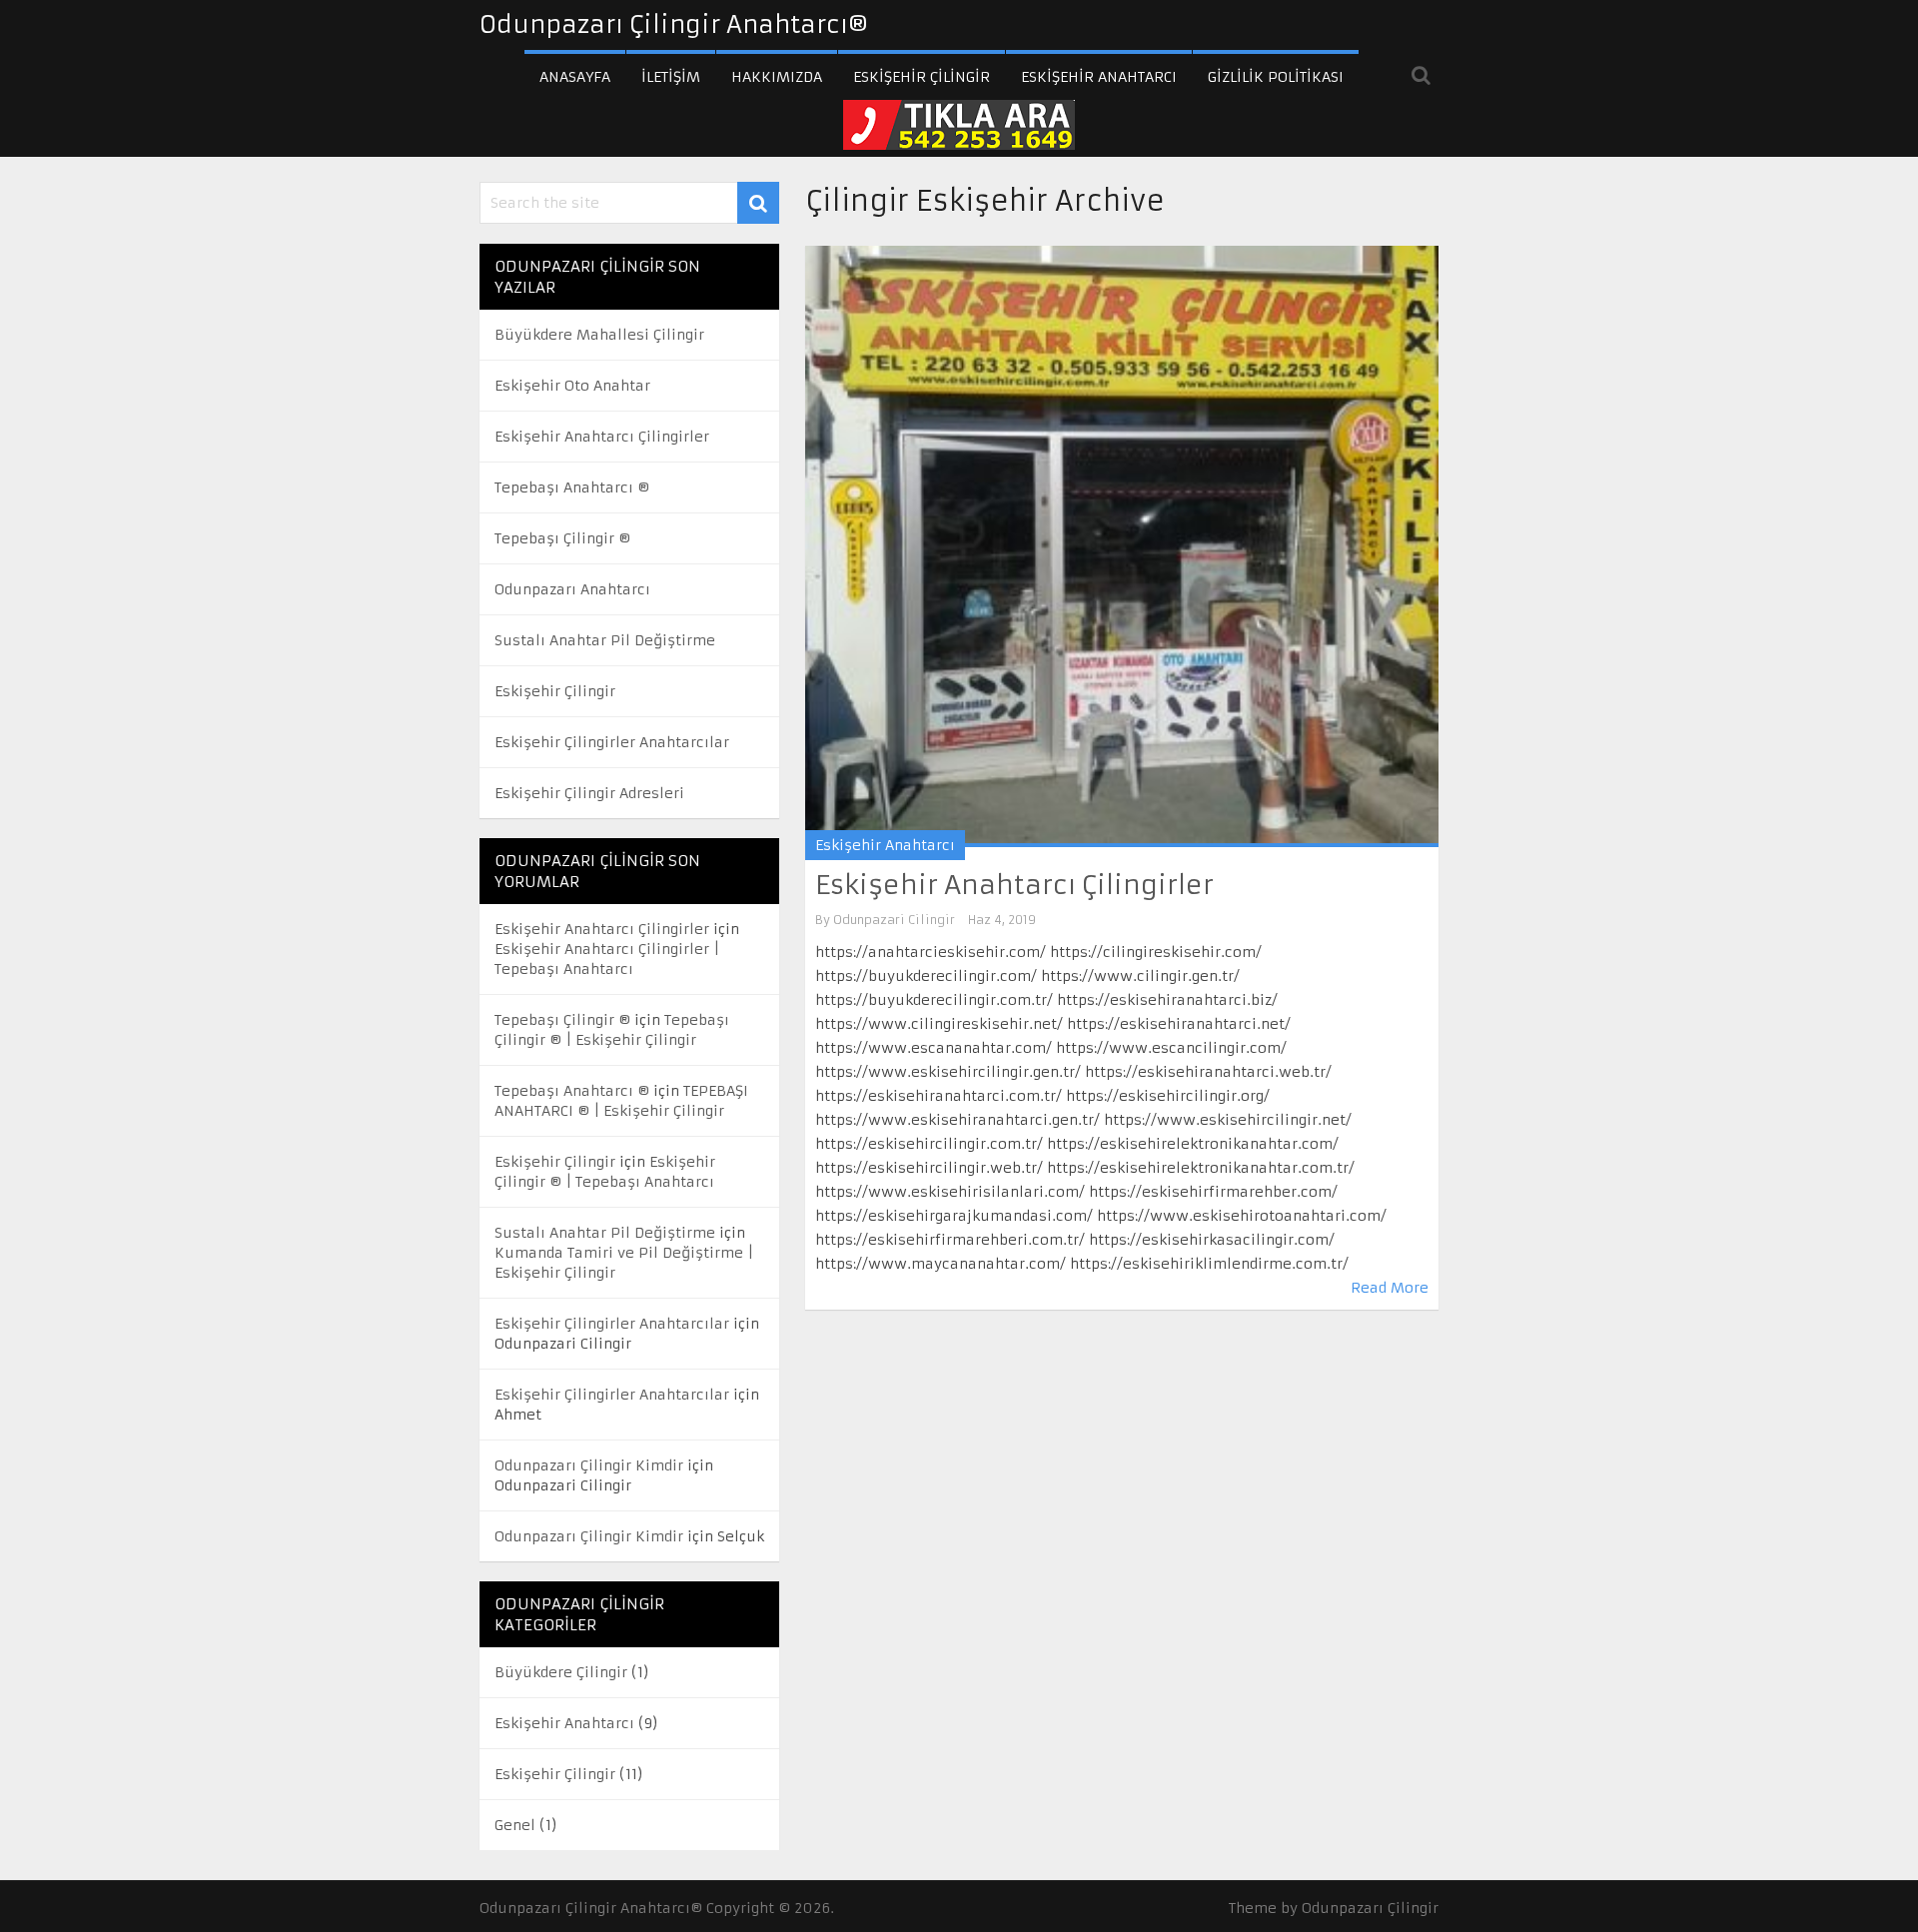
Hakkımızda (777, 77)
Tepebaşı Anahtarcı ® (572, 487)
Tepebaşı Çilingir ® (562, 538)
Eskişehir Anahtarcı (1099, 77)
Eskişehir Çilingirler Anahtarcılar (612, 742)
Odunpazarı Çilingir (1370, 1908)
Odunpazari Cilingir (894, 920)
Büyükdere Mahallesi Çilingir (599, 335)
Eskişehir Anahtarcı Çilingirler (1014, 885)
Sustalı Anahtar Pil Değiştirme (605, 640)
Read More (1390, 1288)
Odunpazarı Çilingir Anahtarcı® (674, 25)
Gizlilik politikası (1276, 77)
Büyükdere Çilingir (561, 1672)
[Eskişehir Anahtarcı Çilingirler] (1122, 546)
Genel (515, 1825)
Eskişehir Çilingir (922, 77)
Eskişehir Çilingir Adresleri (589, 793)
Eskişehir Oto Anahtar (572, 386)
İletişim (671, 77)
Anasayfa (575, 77)
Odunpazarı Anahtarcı (572, 589)
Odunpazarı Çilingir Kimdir (589, 1465)
